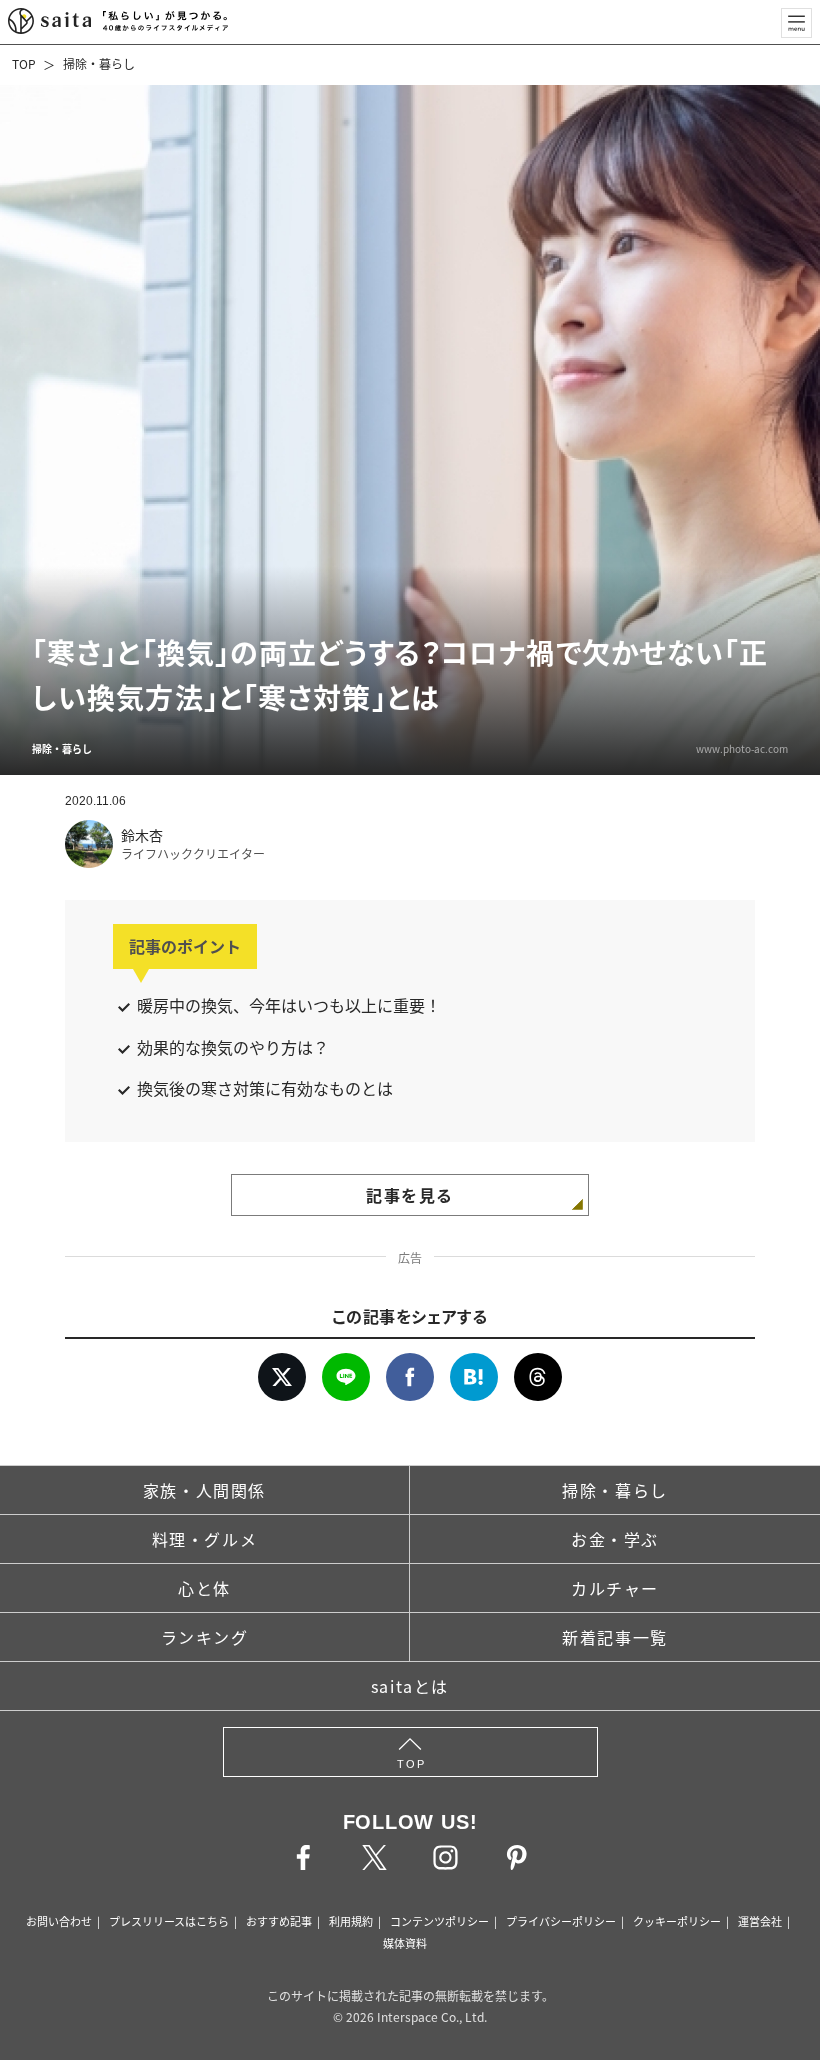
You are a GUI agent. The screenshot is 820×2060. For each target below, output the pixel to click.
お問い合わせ (59, 1921)
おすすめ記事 (279, 1921)
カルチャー (615, 1588)
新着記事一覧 (615, 1637)
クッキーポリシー (677, 1921)
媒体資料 (405, 1943)
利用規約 (351, 1921)
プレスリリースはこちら (169, 1921)
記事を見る (410, 1195)
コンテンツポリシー (439, 1921)
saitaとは (410, 1686)
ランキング (205, 1637)
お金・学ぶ (615, 1539)
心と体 (204, 1588)
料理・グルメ (205, 1539)
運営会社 (760, 1921)
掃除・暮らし (99, 63)
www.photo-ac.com (742, 748)
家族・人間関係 (204, 1490)
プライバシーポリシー (561, 1921)
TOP (24, 63)
